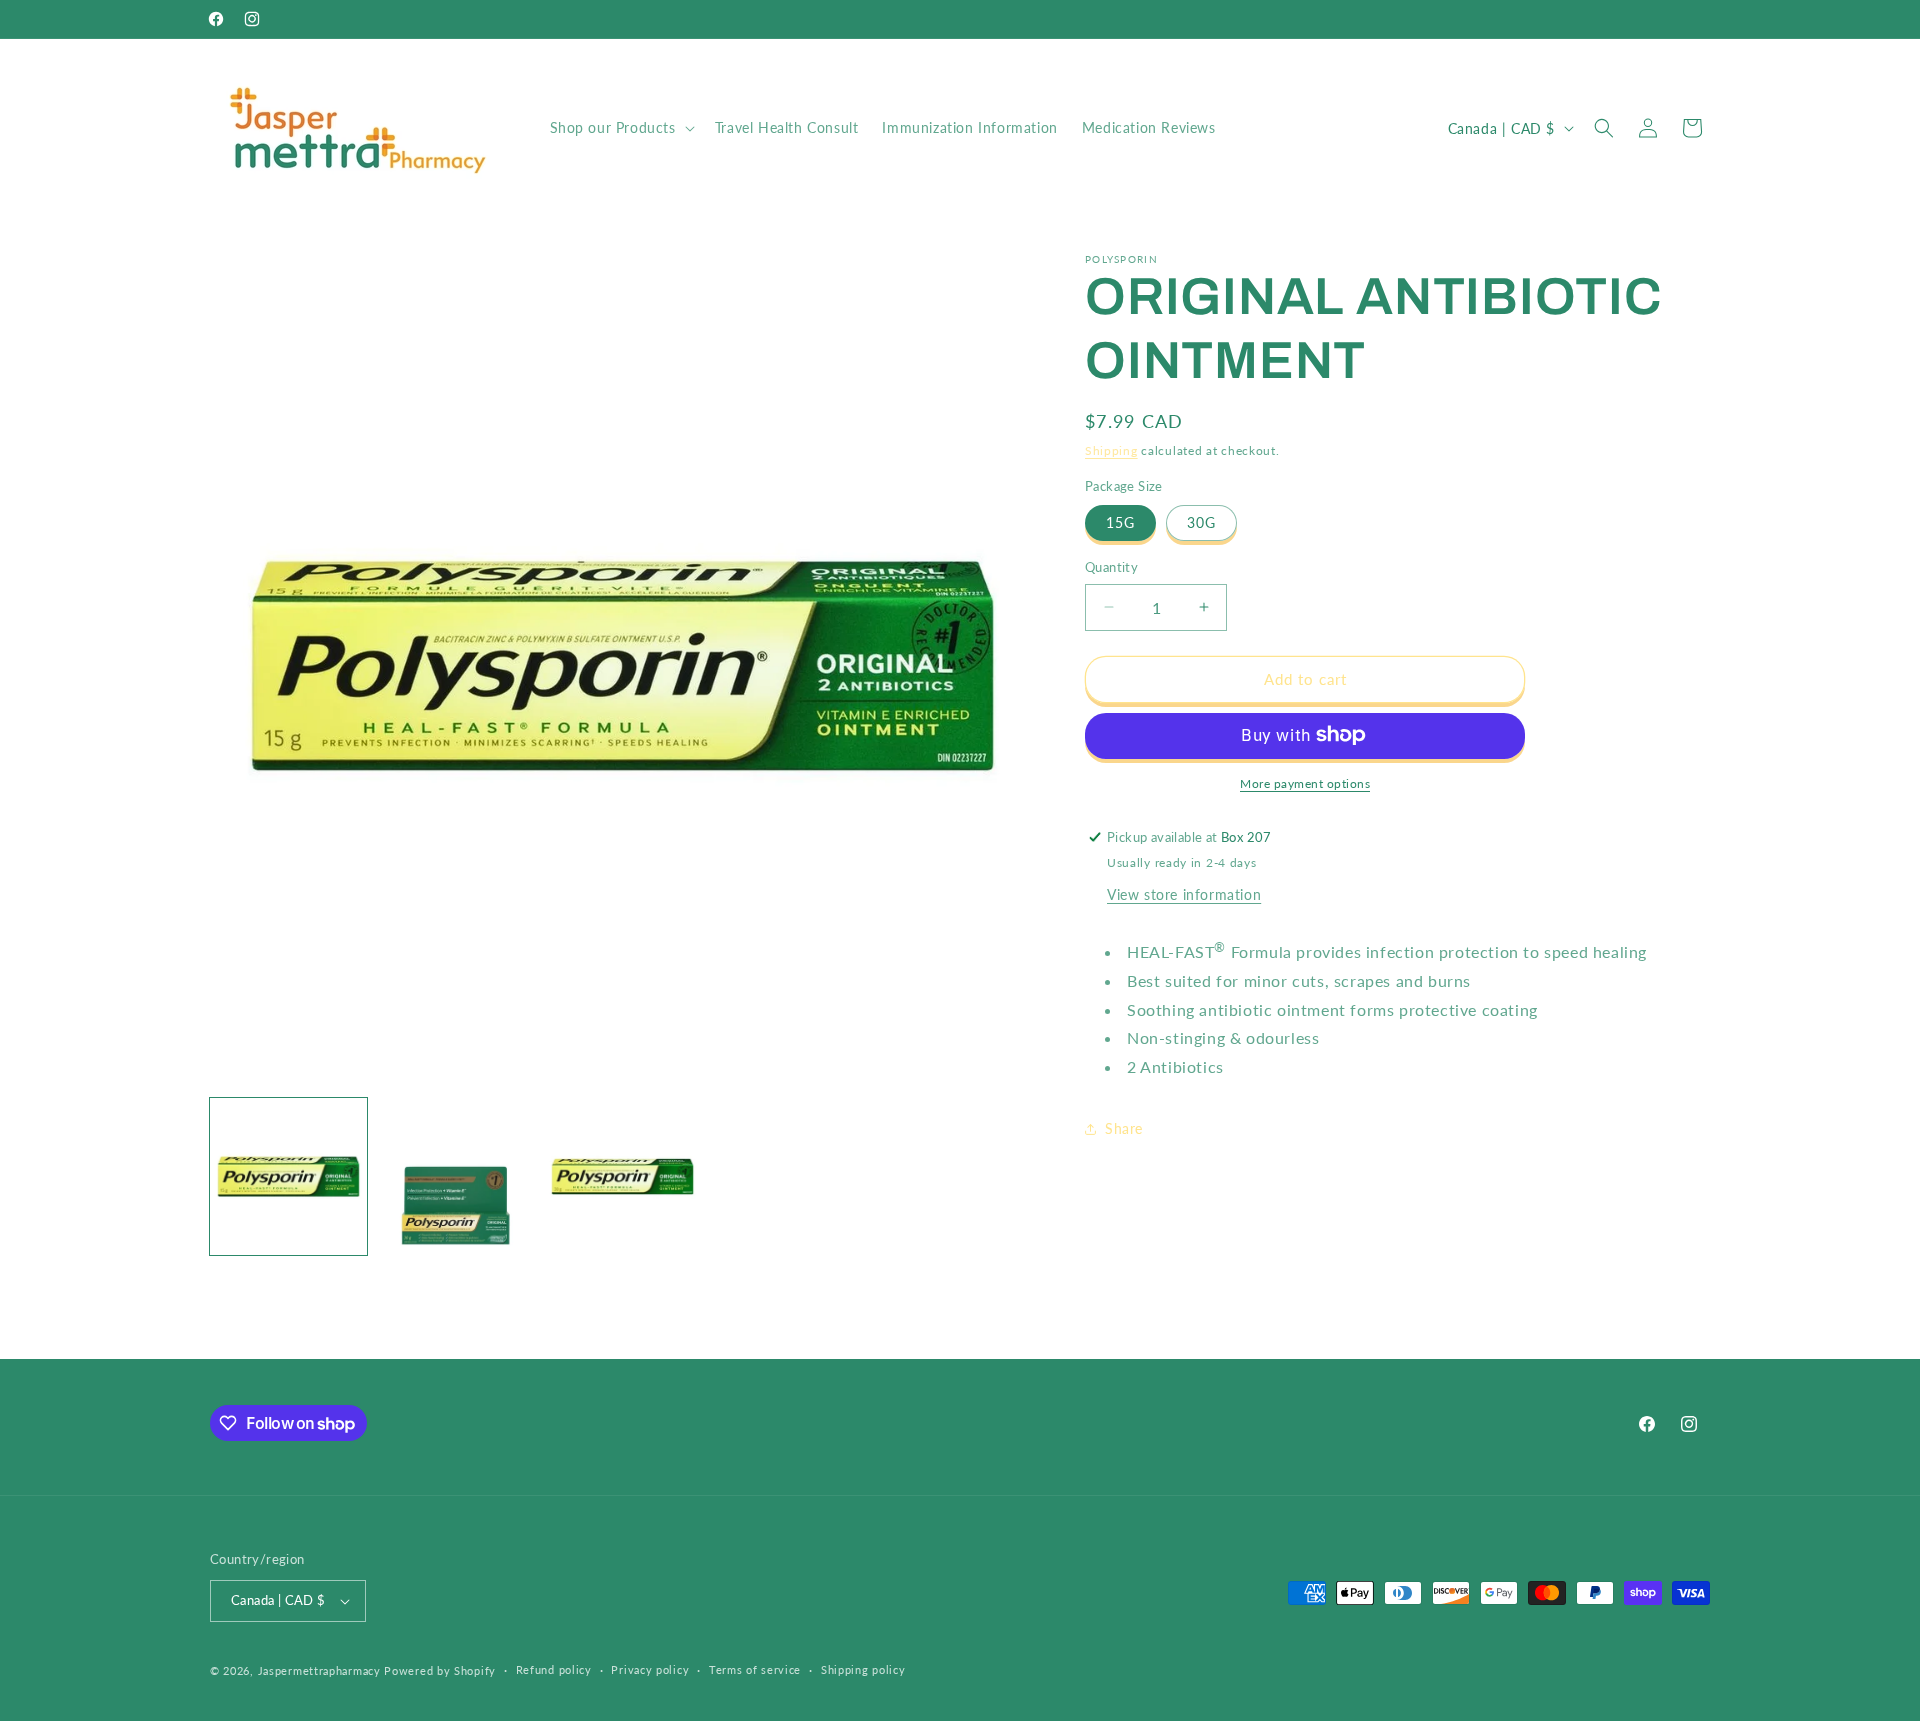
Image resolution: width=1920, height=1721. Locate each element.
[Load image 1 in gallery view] (288, 1176)
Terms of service (755, 1669)
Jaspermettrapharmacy (319, 1670)
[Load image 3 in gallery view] (622, 1176)
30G (1201, 522)
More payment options (1305, 782)
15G (1120, 522)
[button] (620, 128)
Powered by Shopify (440, 1670)
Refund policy (554, 1669)
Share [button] (1124, 1128)
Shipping (1111, 450)
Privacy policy (650, 1669)
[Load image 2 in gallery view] (455, 1176)
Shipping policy (863, 1669)
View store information (1184, 893)
